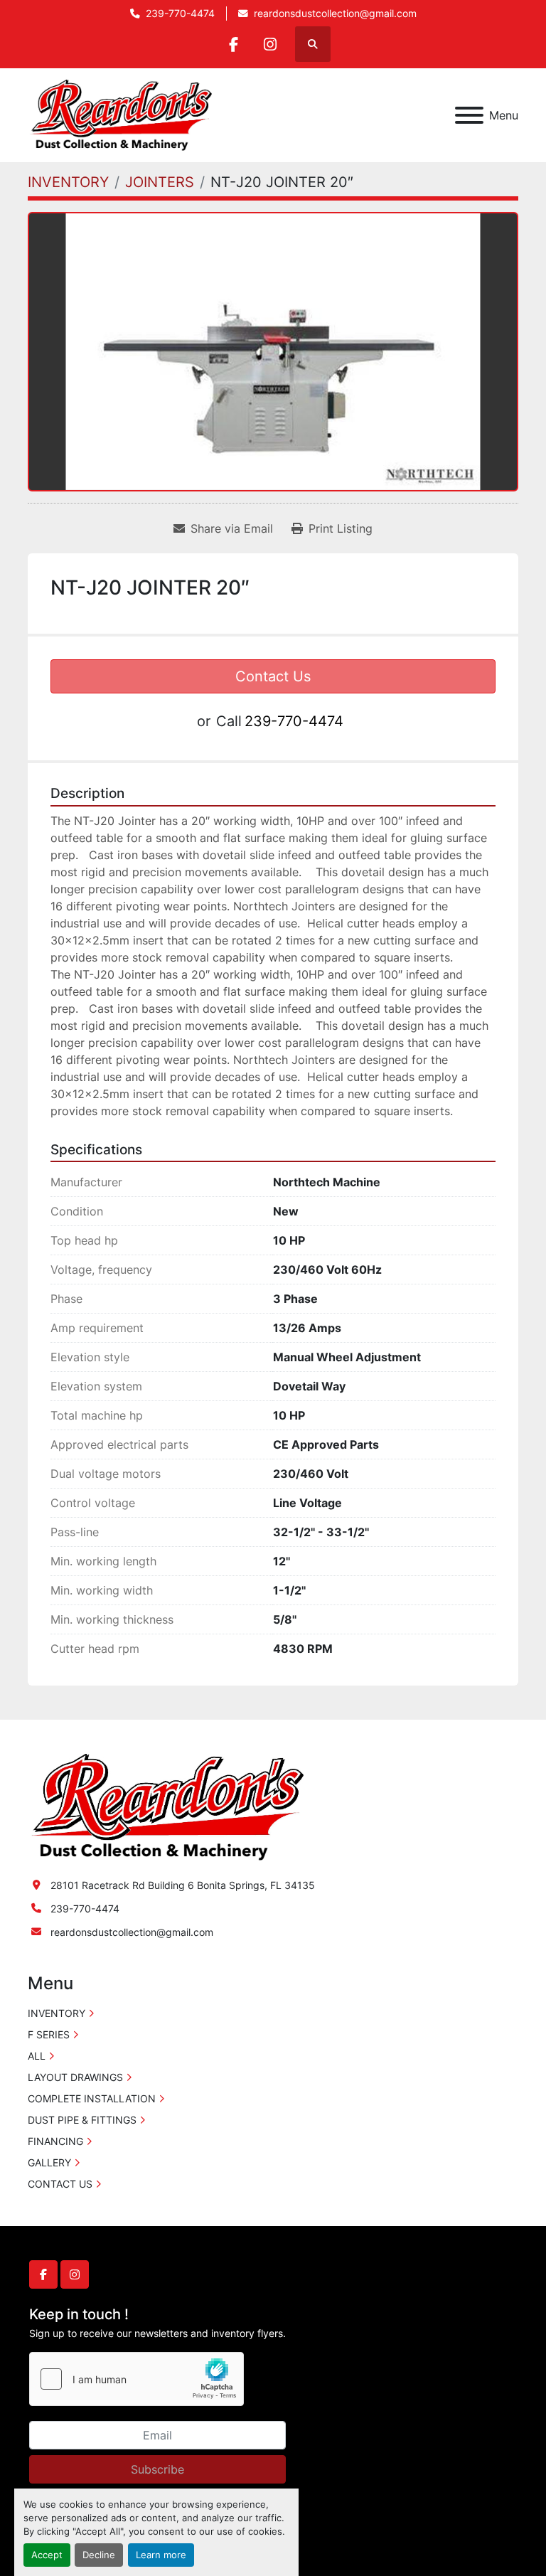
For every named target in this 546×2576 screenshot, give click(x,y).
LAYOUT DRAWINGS (75, 2077)
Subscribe (157, 2469)
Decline (99, 2555)
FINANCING (55, 2141)
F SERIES (49, 2034)
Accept (47, 2555)
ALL (37, 2056)
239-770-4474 (180, 14)
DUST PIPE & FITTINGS (82, 2120)
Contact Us (273, 676)
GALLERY (49, 2162)
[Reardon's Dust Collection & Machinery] (166, 1806)
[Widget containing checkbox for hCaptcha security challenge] (136, 2379)
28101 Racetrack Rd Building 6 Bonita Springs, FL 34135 (183, 1885)
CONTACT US (60, 2184)
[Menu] (469, 115)
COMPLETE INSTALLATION (92, 2098)
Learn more (161, 2555)
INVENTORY (57, 2013)
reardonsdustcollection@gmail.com (335, 14)
